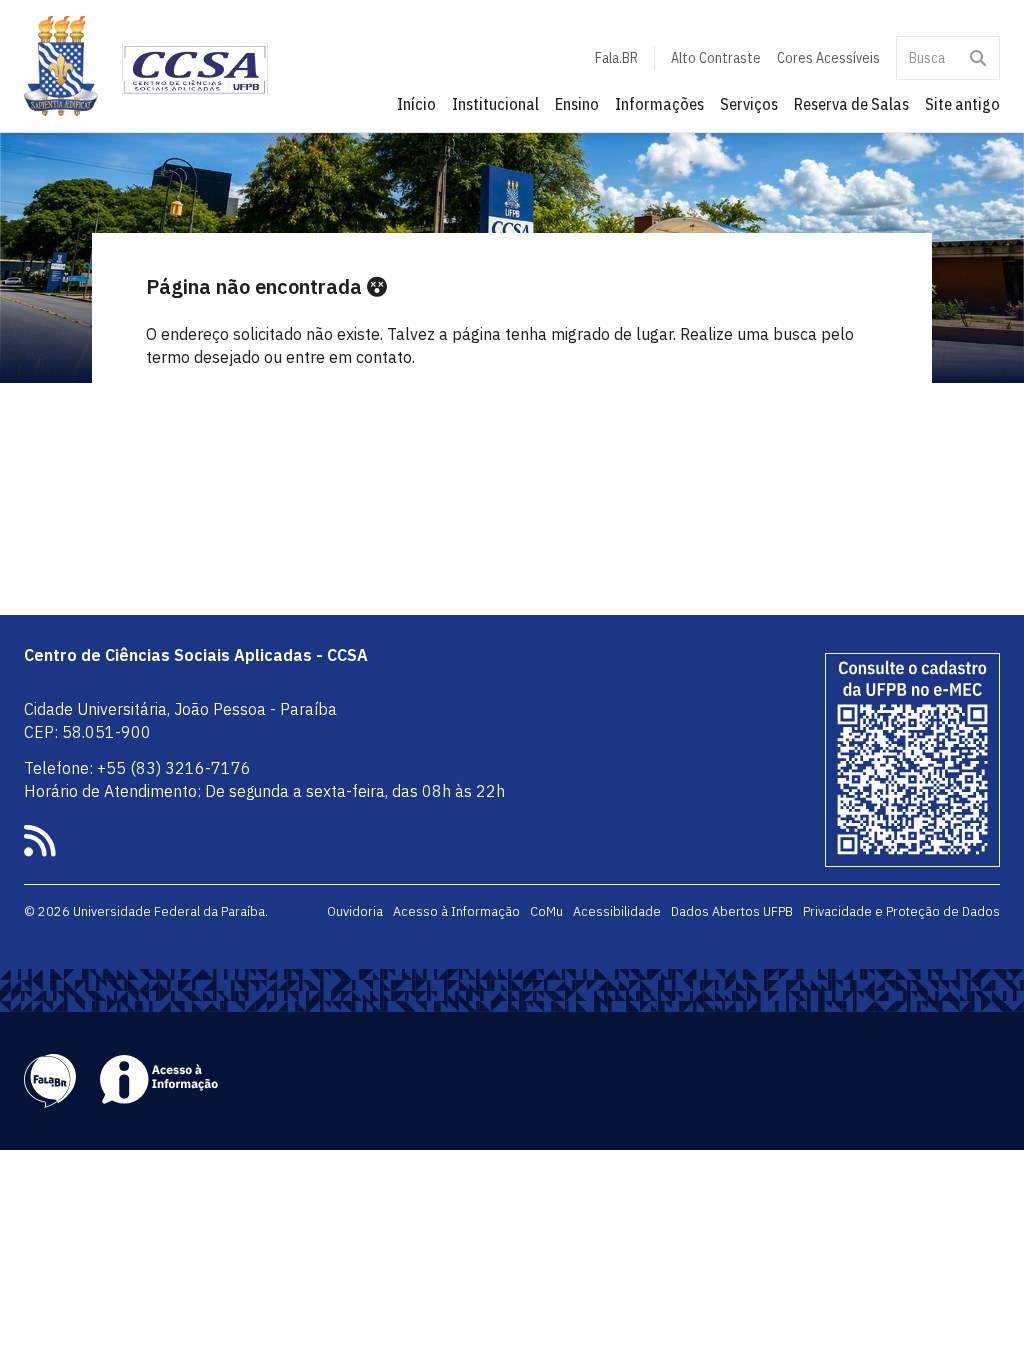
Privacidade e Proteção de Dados (901, 911)
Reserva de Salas (851, 104)
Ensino (577, 104)
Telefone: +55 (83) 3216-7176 (137, 768)
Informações (659, 104)
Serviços (749, 104)
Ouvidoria (355, 911)
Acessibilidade (617, 911)
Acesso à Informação (456, 911)
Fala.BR (616, 58)
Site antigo (962, 104)
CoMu (546, 911)
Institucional (495, 104)
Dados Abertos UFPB (732, 911)
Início (416, 104)
